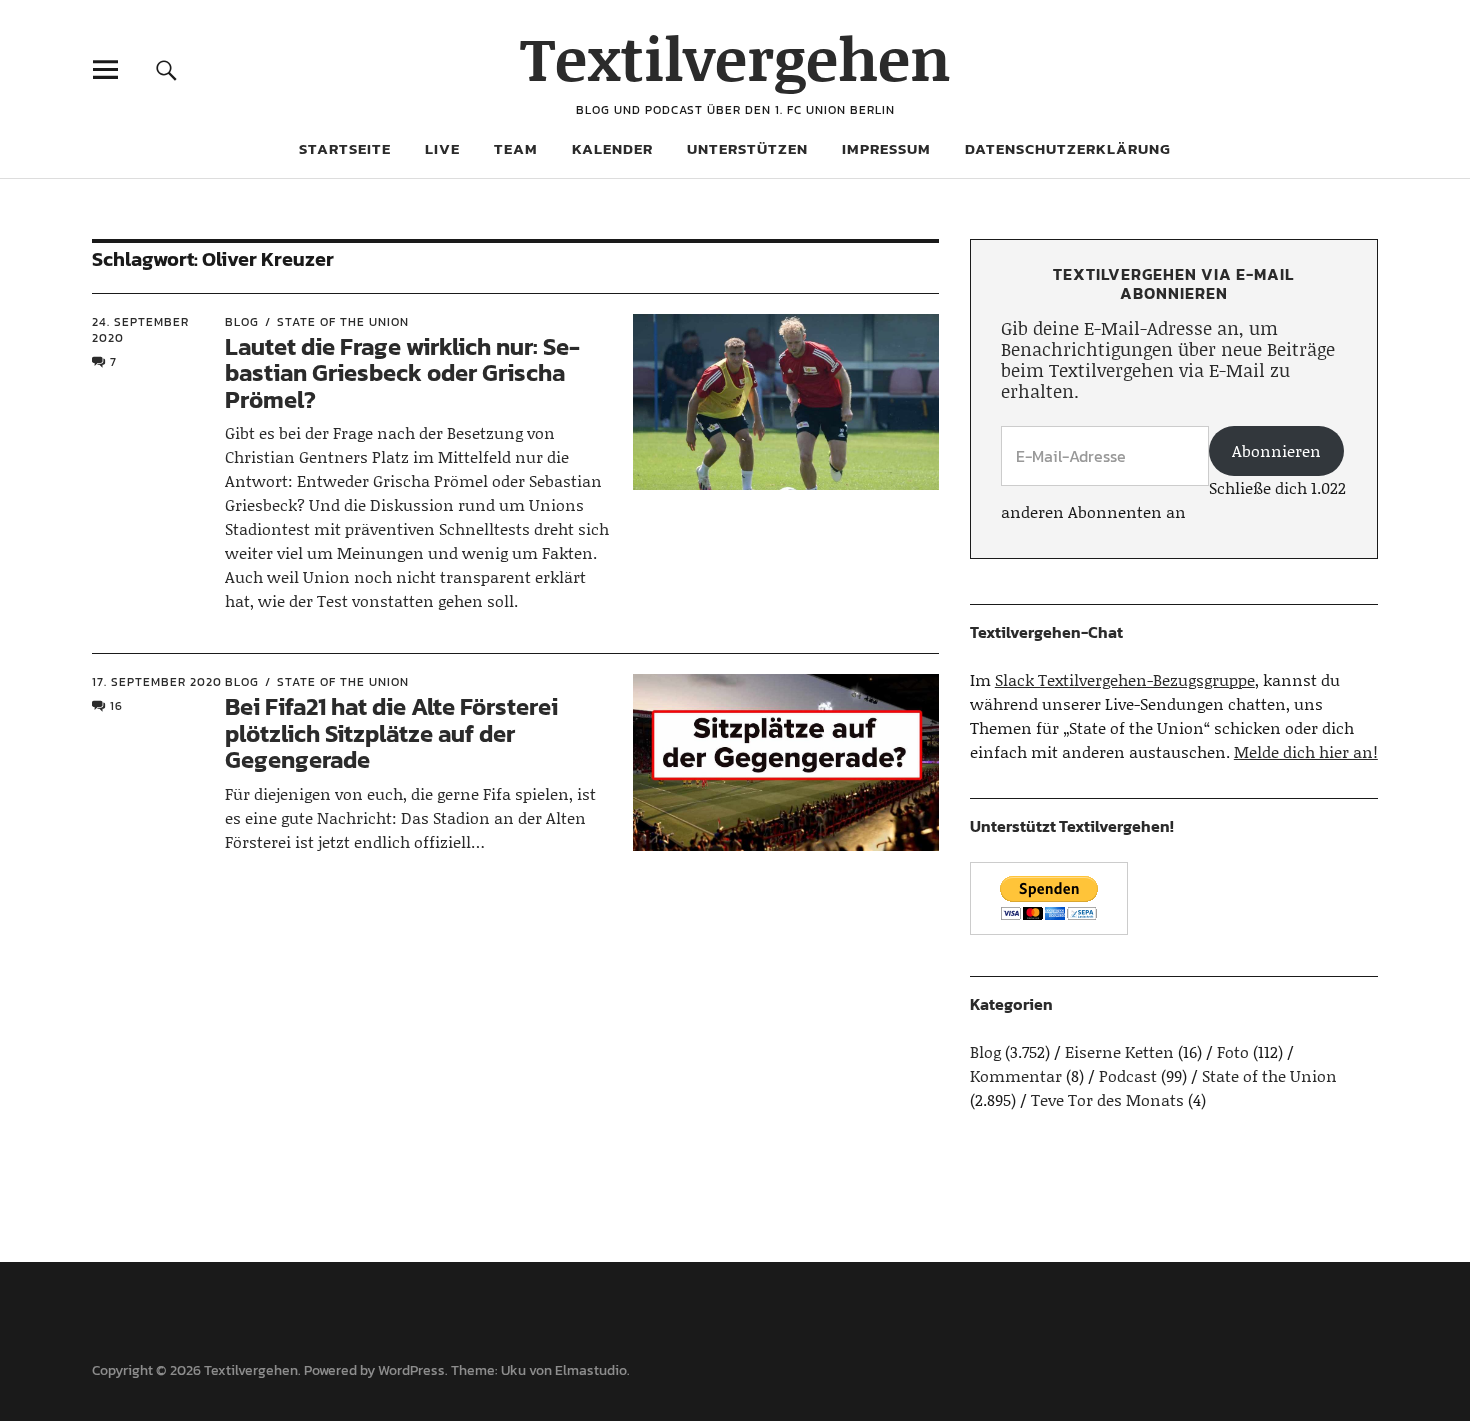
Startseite (345, 148)
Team (516, 148)
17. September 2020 (157, 682)
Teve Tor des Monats (1107, 1099)
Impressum (886, 148)
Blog (242, 322)
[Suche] (166, 69)
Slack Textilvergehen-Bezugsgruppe (1125, 679)
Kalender (612, 148)
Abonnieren (1276, 450)
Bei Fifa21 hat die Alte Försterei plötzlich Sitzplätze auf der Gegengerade (391, 733)
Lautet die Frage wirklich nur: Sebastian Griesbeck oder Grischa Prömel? (402, 373)
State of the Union (343, 322)
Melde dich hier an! (1306, 751)
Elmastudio (591, 1370)
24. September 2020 (140, 330)
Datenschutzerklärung (1068, 148)
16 (116, 706)
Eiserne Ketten (1119, 1051)
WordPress (411, 1370)
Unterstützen (747, 148)
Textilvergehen (735, 57)
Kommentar (1016, 1075)
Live (442, 148)
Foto (1233, 1051)
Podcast (1128, 1075)
